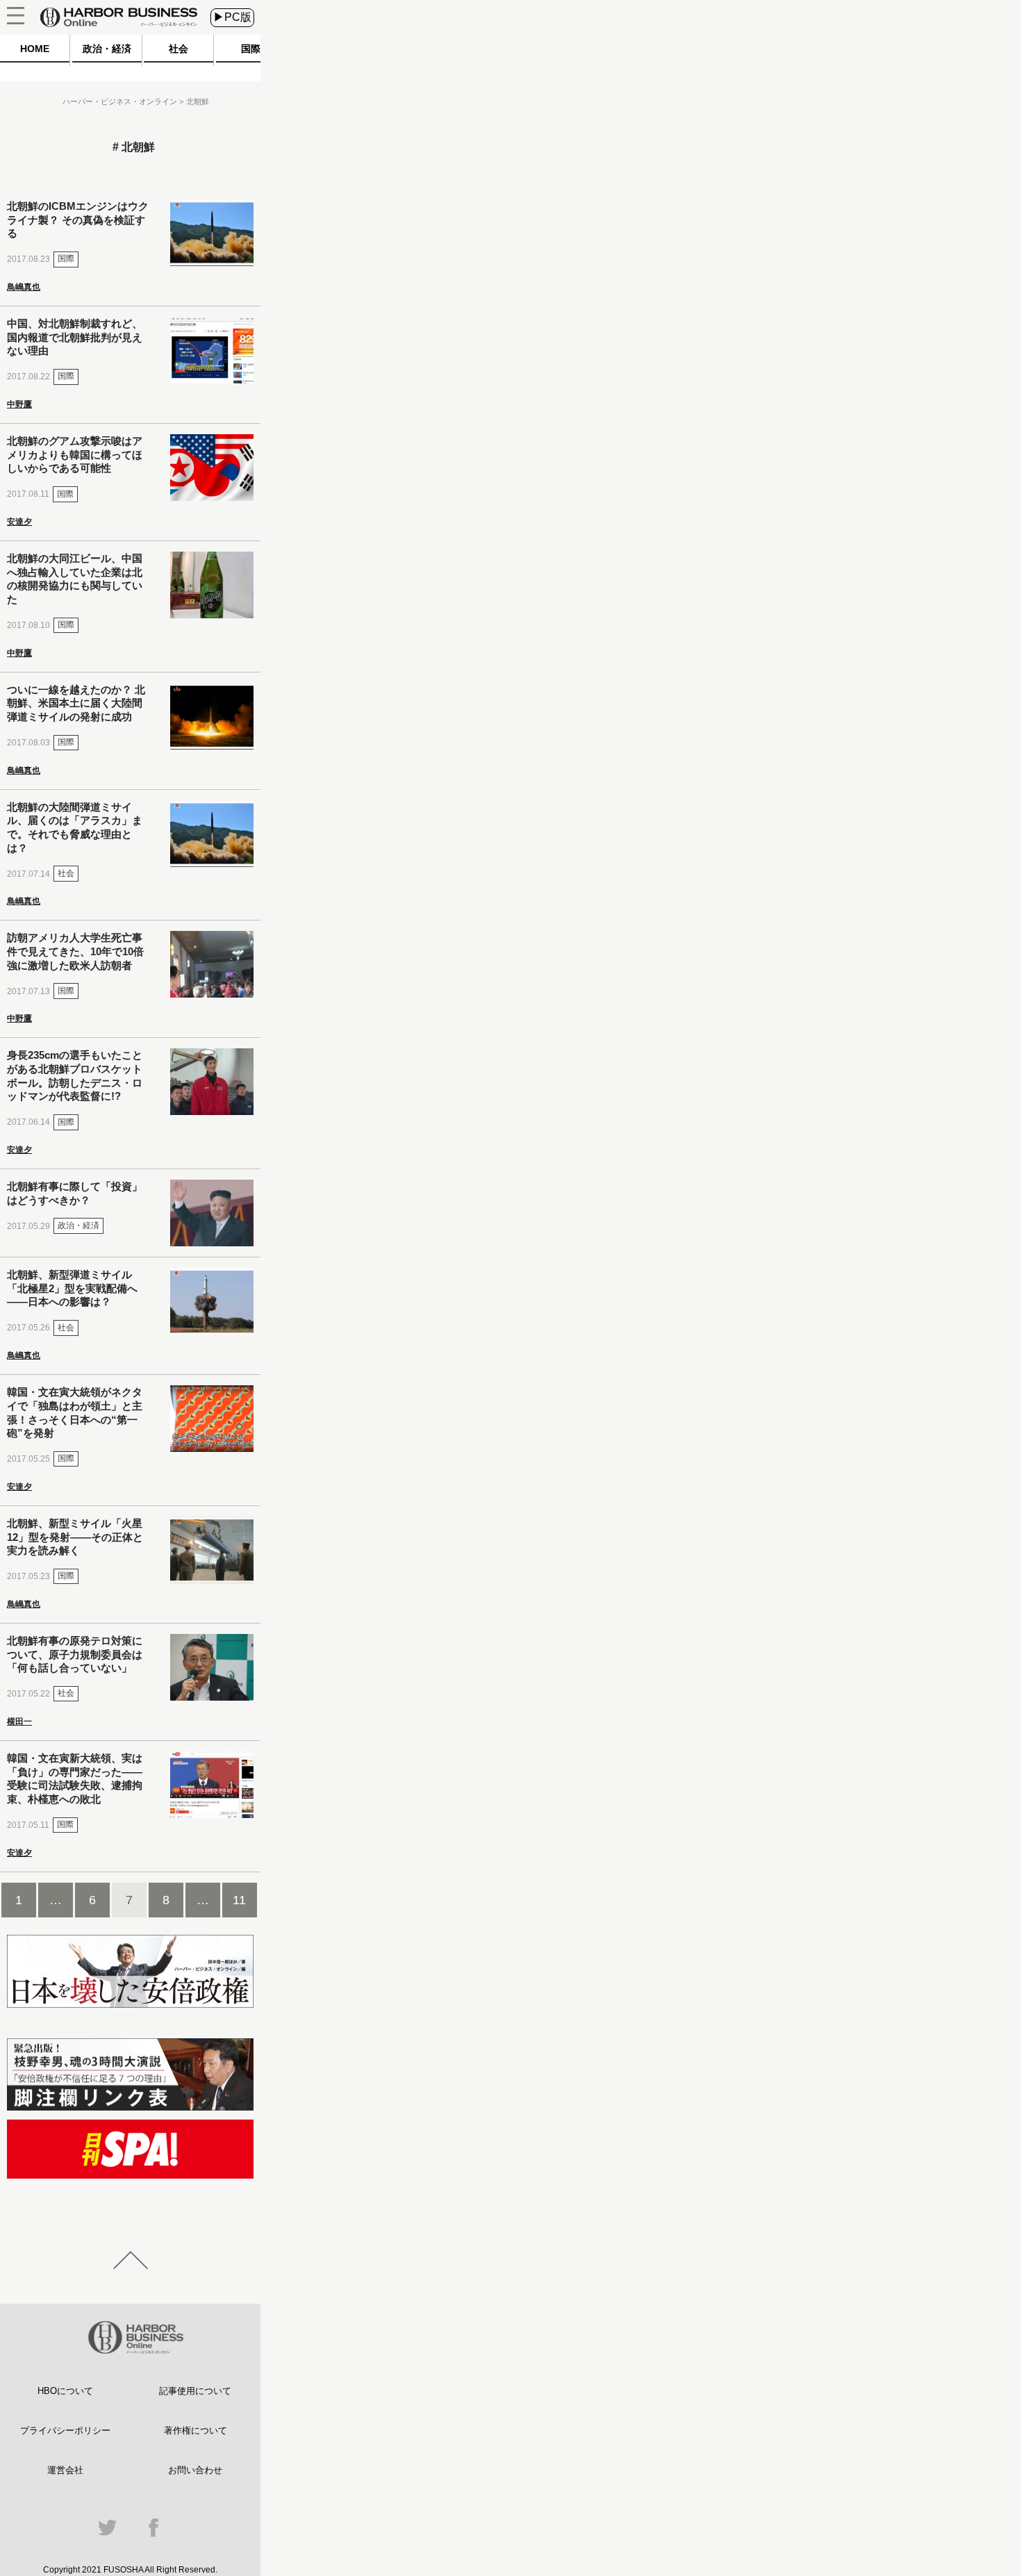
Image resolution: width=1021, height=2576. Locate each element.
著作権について (196, 2430)
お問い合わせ (195, 2470)
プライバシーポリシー (65, 2430)
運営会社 (65, 2470)
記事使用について (195, 2391)
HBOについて (65, 2391)
